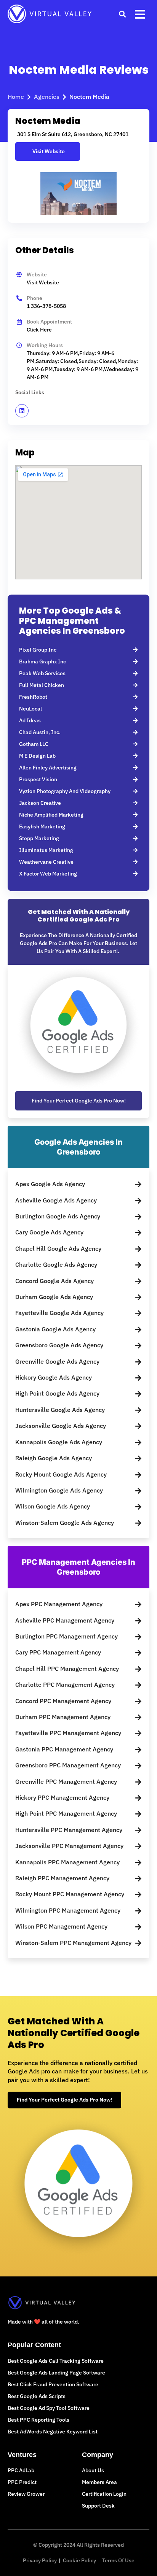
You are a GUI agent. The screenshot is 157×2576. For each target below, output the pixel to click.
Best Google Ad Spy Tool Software (49, 2408)
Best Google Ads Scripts (37, 2396)
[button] (122, 14)
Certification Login (104, 2494)
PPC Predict (22, 2482)
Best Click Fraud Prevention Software (53, 2384)
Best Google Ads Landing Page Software (56, 2373)
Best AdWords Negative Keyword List (53, 2432)
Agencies (47, 97)
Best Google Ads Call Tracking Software (56, 2361)
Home (16, 97)
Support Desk (98, 2506)
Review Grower (26, 2494)
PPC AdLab (21, 2470)
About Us (93, 2470)
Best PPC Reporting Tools (38, 2420)
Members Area (99, 2482)
